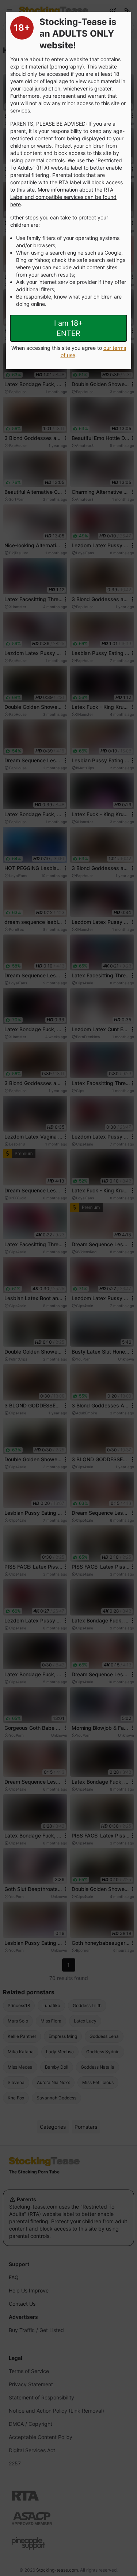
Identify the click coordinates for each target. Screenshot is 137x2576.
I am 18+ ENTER (68, 328)
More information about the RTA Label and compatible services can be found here (63, 197)
